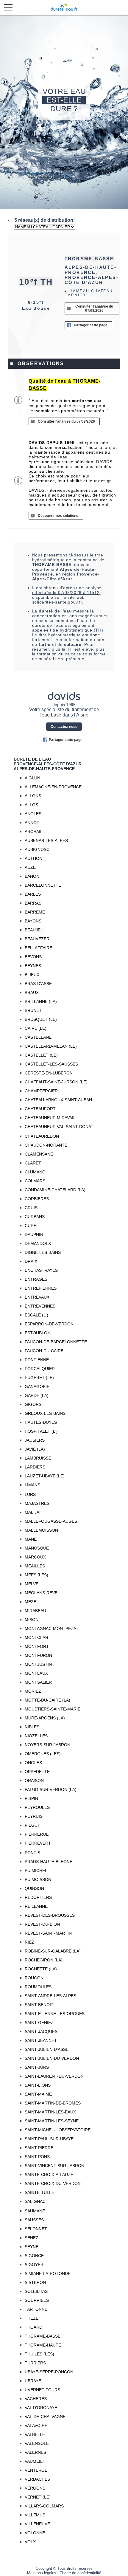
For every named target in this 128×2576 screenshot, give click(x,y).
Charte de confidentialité (80, 2573)
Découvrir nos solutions (58, 516)
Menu (8, 8)
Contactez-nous (64, 727)
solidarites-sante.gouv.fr (57, 602)
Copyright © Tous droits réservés (64, 2568)
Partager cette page (91, 325)
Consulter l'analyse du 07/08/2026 (94, 308)
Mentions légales (42, 2573)
